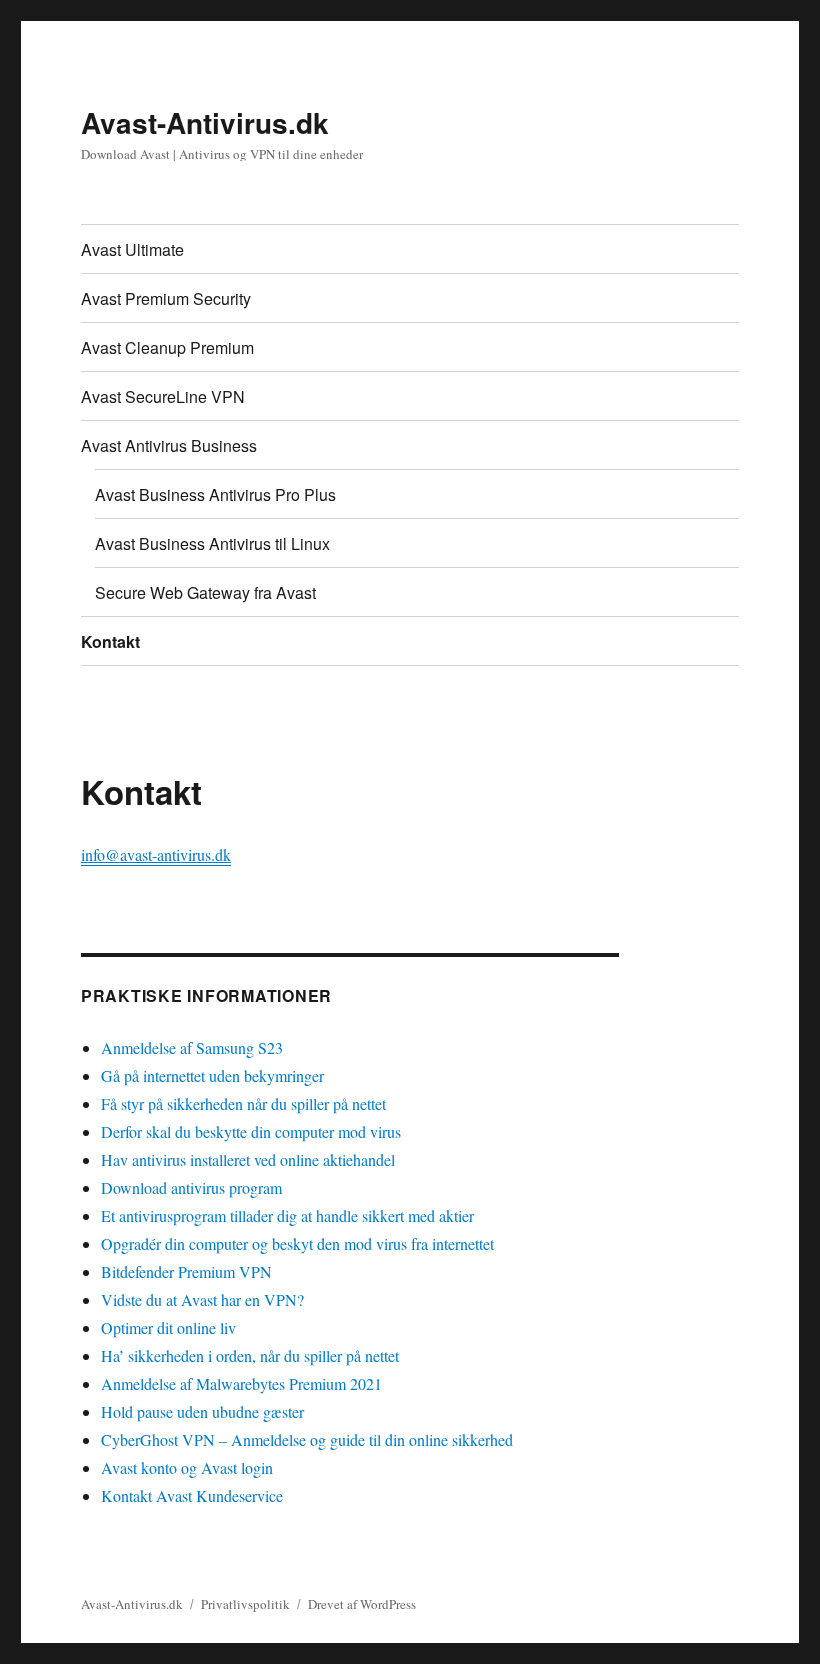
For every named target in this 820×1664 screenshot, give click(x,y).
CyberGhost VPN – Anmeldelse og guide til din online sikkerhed (307, 1439)
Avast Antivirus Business (169, 445)
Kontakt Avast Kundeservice (192, 1495)
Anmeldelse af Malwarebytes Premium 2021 (241, 1383)
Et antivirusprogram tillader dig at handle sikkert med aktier (287, 1215)
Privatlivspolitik (245, 1604)
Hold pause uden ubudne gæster (202, 1411)
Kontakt (110, 641)
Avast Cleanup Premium (167, 347)
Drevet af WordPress (362, 1604)
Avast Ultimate (132, 249)
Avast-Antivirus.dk (205, 122)
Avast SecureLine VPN (163, 396)
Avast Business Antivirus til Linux (212, 543)
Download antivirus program (191, 1187)
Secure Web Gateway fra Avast (205, 592)
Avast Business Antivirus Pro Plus (215, 494)
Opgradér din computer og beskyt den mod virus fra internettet (297, 1243)
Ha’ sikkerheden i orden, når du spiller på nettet (250, 1355)
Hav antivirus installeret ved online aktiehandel (248, 1159)
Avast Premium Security (166, 298)
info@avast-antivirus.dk (156, 854)
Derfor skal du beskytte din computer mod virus (251, 1131)
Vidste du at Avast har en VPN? (202, 1299)
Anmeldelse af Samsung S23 (192, 1047)
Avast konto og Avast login (187, 1467)
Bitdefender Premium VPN (186, 1271)
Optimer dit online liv (168, 1327)
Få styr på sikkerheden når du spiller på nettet (243, 1103)
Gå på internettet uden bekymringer (212, 1075)
